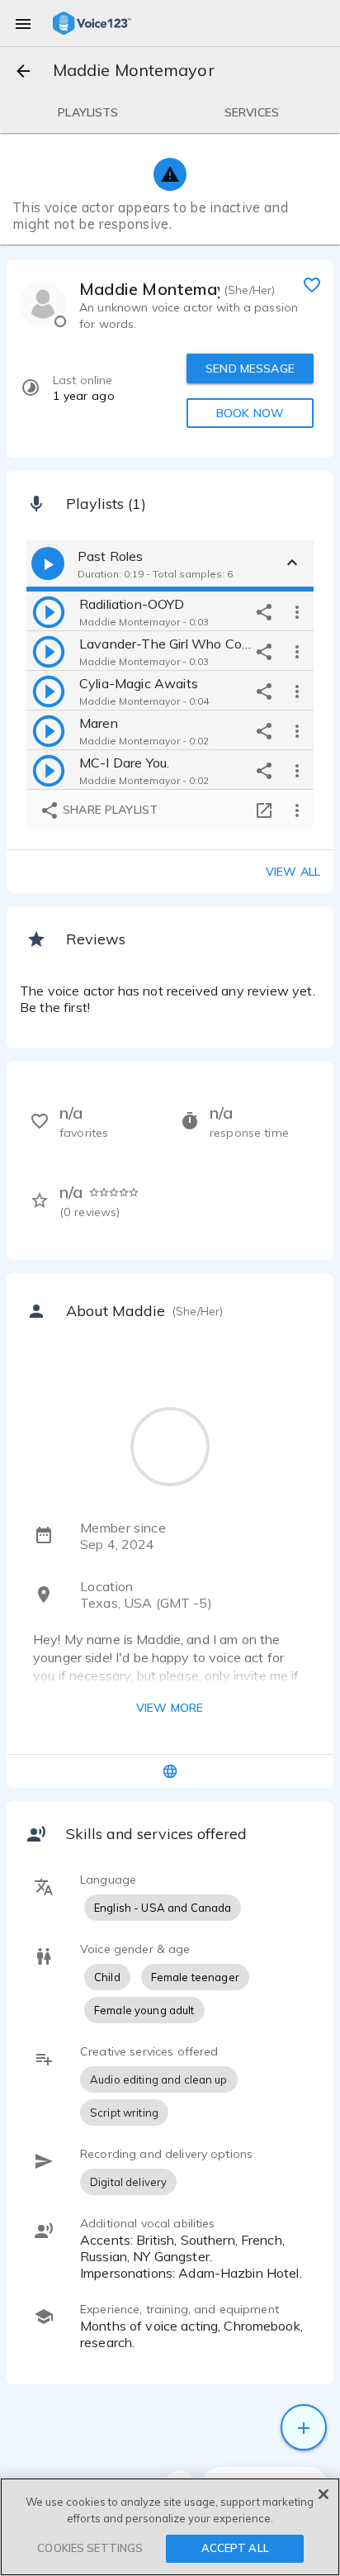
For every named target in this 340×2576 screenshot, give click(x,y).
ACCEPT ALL (235, 2548)
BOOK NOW (250, 413)
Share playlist (109, 810)
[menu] (23, 23)
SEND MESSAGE (250, 368)
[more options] (297, 611)
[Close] (323, 2494)
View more (170, 1708)
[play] (49, 611)
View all (293, 872)
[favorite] (312, 284)
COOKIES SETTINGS (90, 2548)
